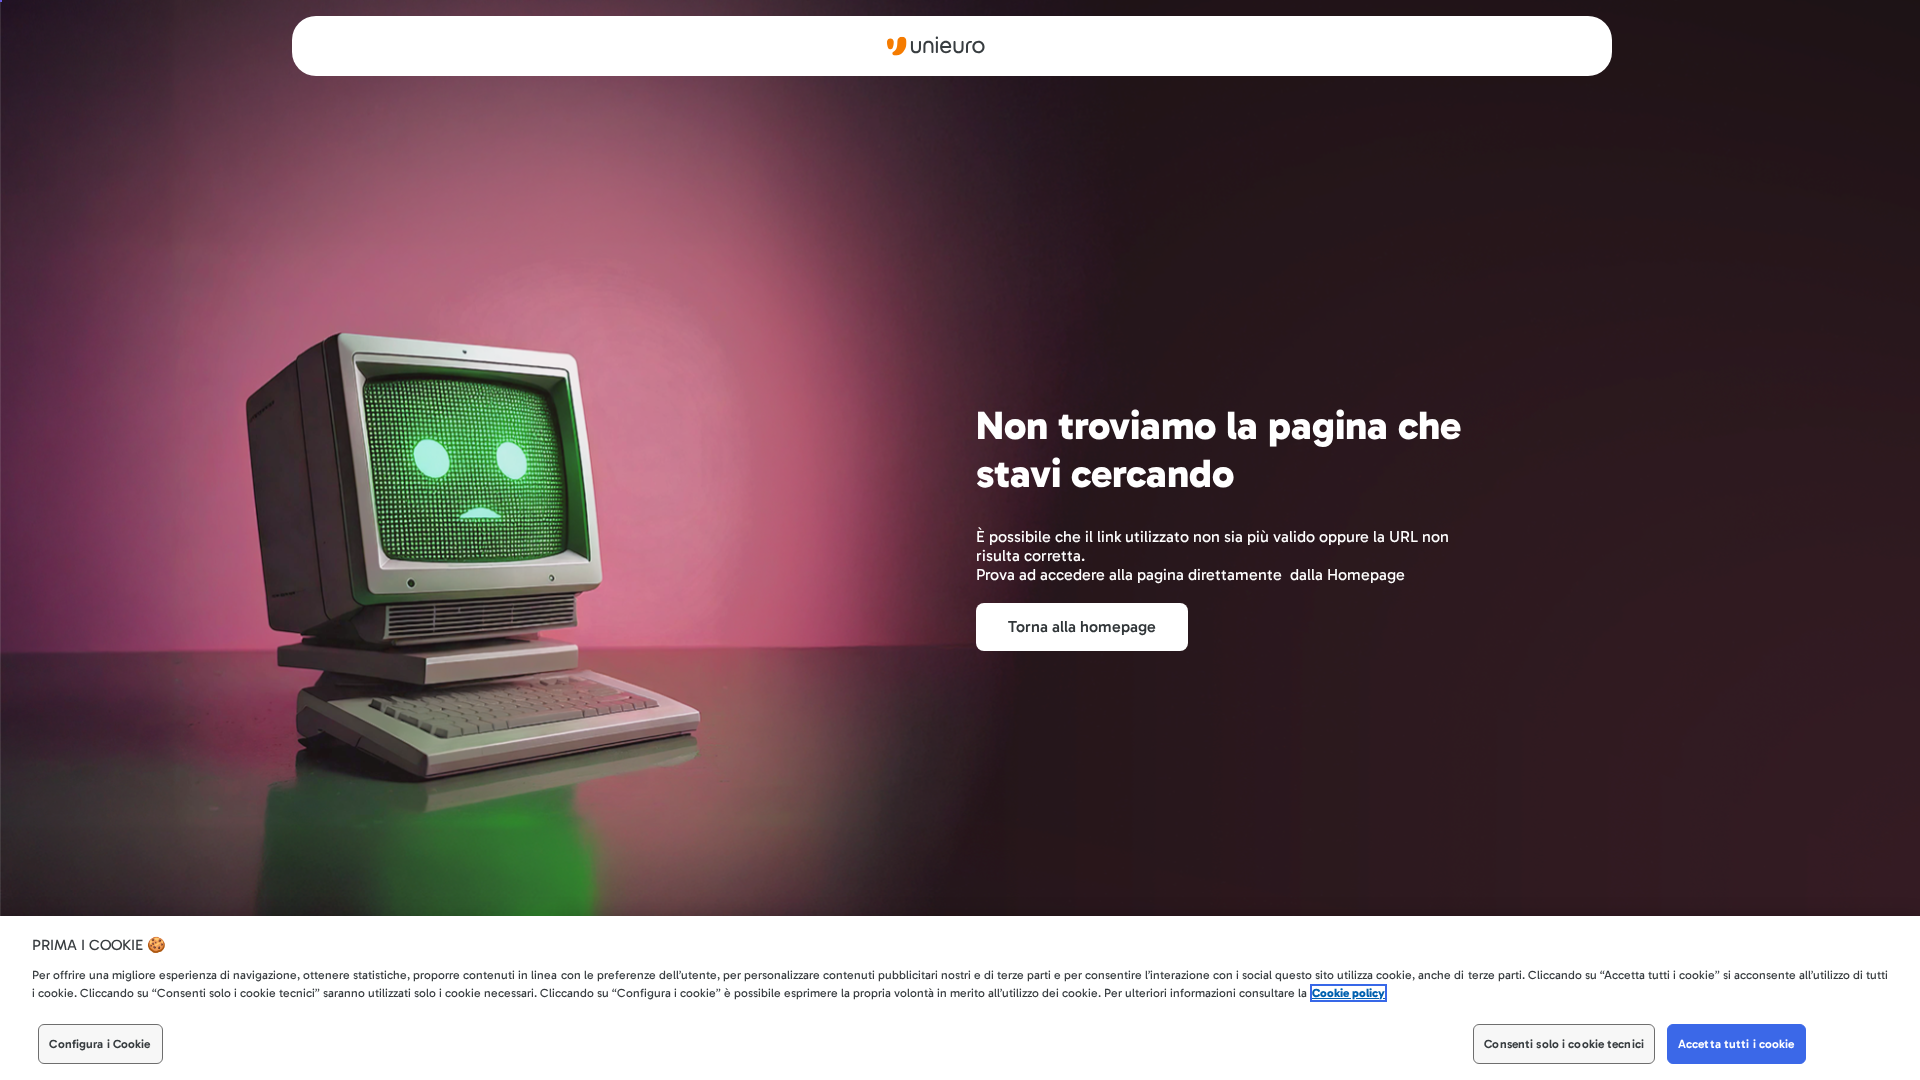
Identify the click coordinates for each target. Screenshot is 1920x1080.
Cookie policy (1348, 993)
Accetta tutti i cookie (1736, 1044)
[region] (960, 998)
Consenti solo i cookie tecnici (1564, 1044)
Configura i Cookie (99, 1044)
